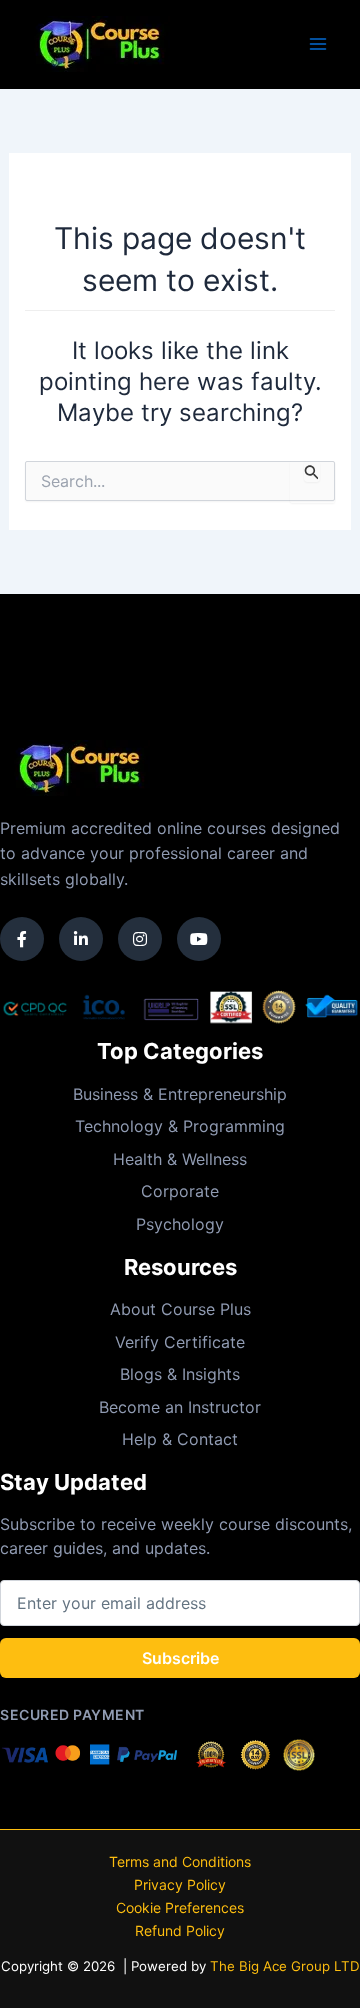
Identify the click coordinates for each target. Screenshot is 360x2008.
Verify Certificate (180, 1342)
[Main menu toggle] (318, 44)
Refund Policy (180, 1930)
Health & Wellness (180, 1159)
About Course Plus (180, 1309)
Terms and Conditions (180, 1861)
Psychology (180, 1224)
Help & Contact (180, 1439)
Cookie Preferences (180, 1907)
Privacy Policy (180, 1884)
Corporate (180, 1191)
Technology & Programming (180, 1126)
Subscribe (180, 1658)
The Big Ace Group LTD (285, 1966)
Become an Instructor (180, 1407)
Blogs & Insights (180, 1374)
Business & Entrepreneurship (180, 1094)
